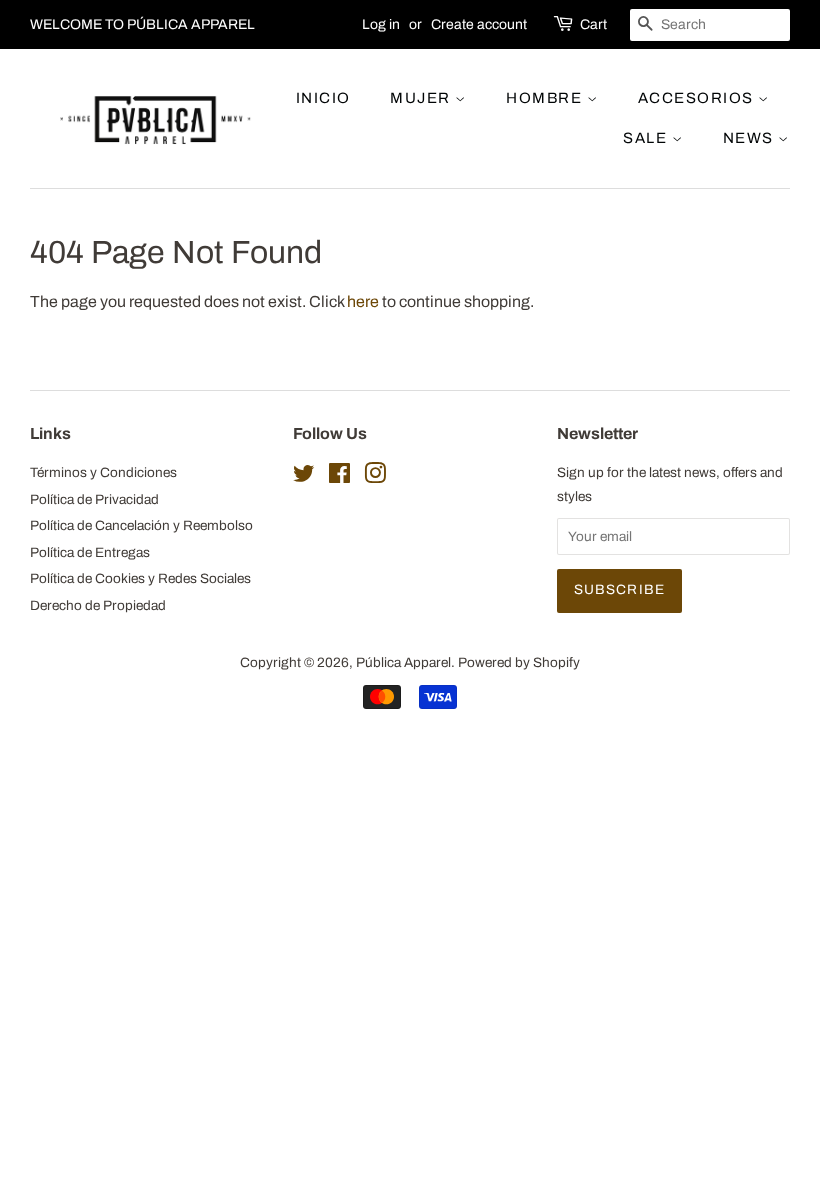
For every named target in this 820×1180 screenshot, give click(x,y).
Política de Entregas (90, 552)
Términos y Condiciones (103, 472)
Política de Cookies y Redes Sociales (140, 578)
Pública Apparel (403, 662)
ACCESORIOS (698, 98)
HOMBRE (546, 98)
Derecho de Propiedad (98, 605)
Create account (479, 24)
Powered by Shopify (519, 662)
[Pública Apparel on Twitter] (304, 477)
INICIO (323, 98)
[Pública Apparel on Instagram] (375, 477)
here (363, 301)
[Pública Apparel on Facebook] (339, 477)
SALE (647, 138)
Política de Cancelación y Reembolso (141, 525)
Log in (381, 24)
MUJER (422, 98)
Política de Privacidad (94, 499)
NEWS (751, 138)
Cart (593, 24)
